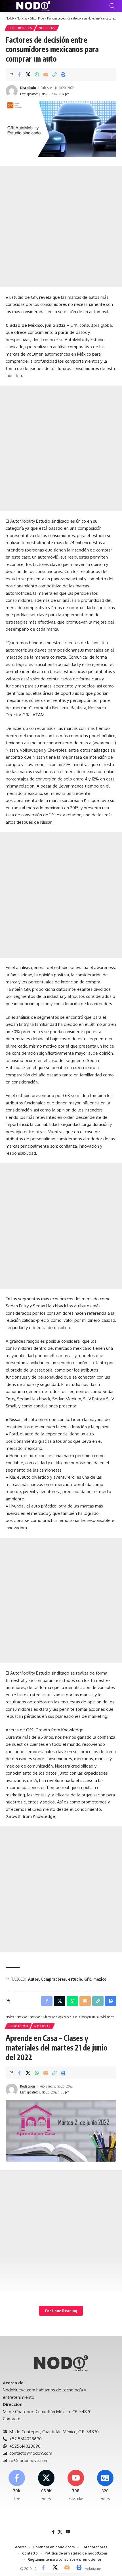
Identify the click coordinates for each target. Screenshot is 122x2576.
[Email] (46, 74)
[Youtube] (76, 2486)
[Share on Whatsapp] (37, 74)
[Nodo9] (33, 6)
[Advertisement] (61, 226)
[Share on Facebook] (19, 74)
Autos (33, 1979)
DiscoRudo (28, 88)
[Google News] (105, 2486)
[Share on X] (28, 74)
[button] (10, 6)
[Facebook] (17, 2486)
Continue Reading (61, 2311)
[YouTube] (68, 2532)
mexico (100, 1979)
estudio (75, 1979)
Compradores (53, 1979)
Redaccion (28, 2086)
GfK (88, 1979)
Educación (18, 2026)
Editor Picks (20, 28)
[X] (46, 2486)
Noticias (47, 28)
